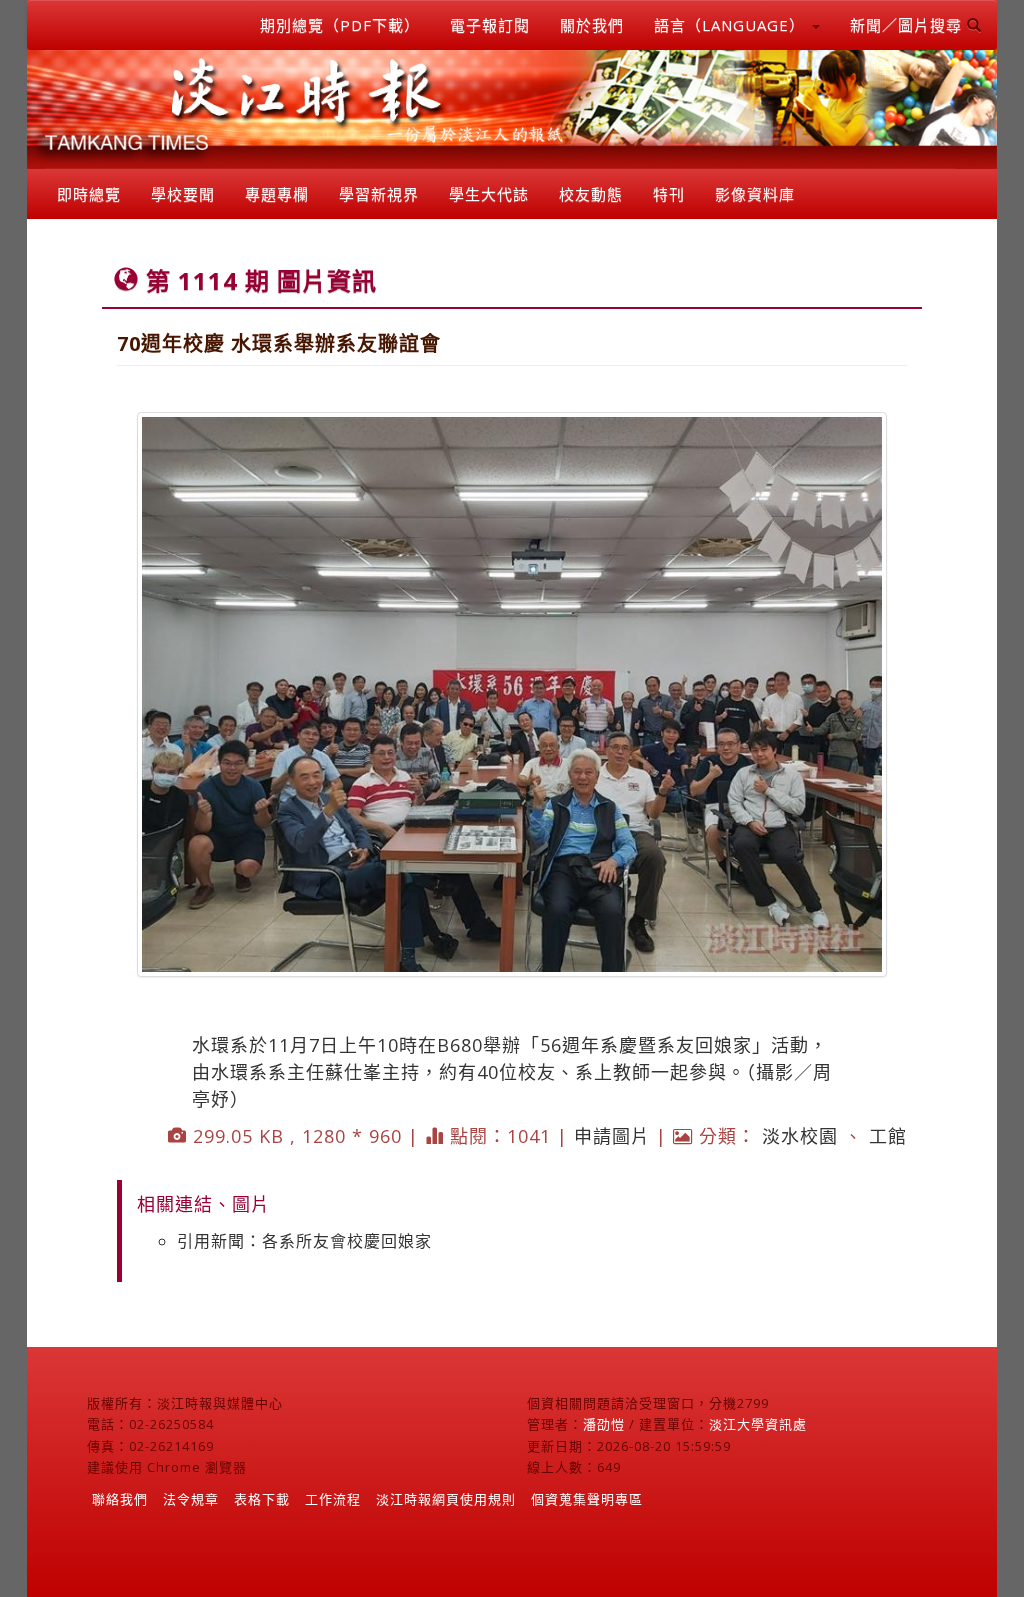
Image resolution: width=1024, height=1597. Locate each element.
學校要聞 (183, 194)
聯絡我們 (120, 1499)
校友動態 (591, 194)
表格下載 (262, 1499)
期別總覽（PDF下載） (340, 25)
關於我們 (592, 25)
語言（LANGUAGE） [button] (732, 25)
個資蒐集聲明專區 (587, 1499)
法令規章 (191, 1499)
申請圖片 (612, 1136)
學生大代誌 (489, 194)
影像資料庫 (755, 194)
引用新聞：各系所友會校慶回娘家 (304, 1241)
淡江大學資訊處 (758, 1424)
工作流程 (333, 1499)
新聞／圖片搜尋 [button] (908, 25)
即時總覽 (89, 194)
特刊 (669, 194)
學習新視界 (379, 194)
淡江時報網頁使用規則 (446, 1499)
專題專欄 (277, 194)
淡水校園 (800, 1136)
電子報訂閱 (490, 25)
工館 (888, 1136)
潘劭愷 (604, 1424)
